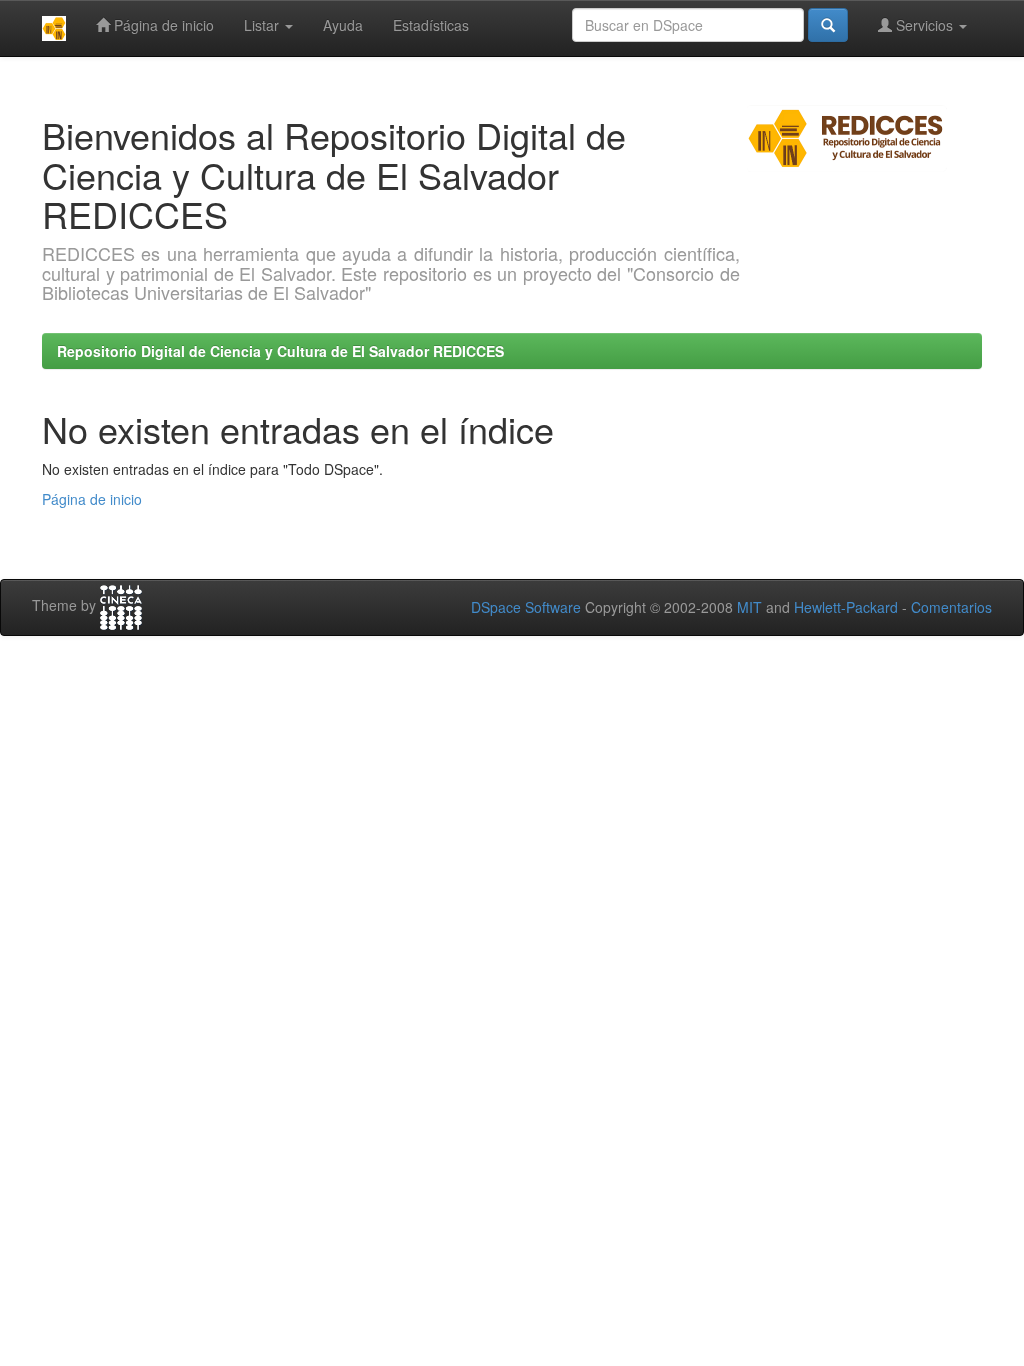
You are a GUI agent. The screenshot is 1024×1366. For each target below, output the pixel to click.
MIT (749, 607)
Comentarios (951, 607)
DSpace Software (526, 607)
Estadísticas (431, 25)
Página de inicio (162, 25)
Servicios (924, 25)
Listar (263, 25)
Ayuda (343, 25)
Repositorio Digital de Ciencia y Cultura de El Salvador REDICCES (280, 351)
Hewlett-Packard (846, 607)
